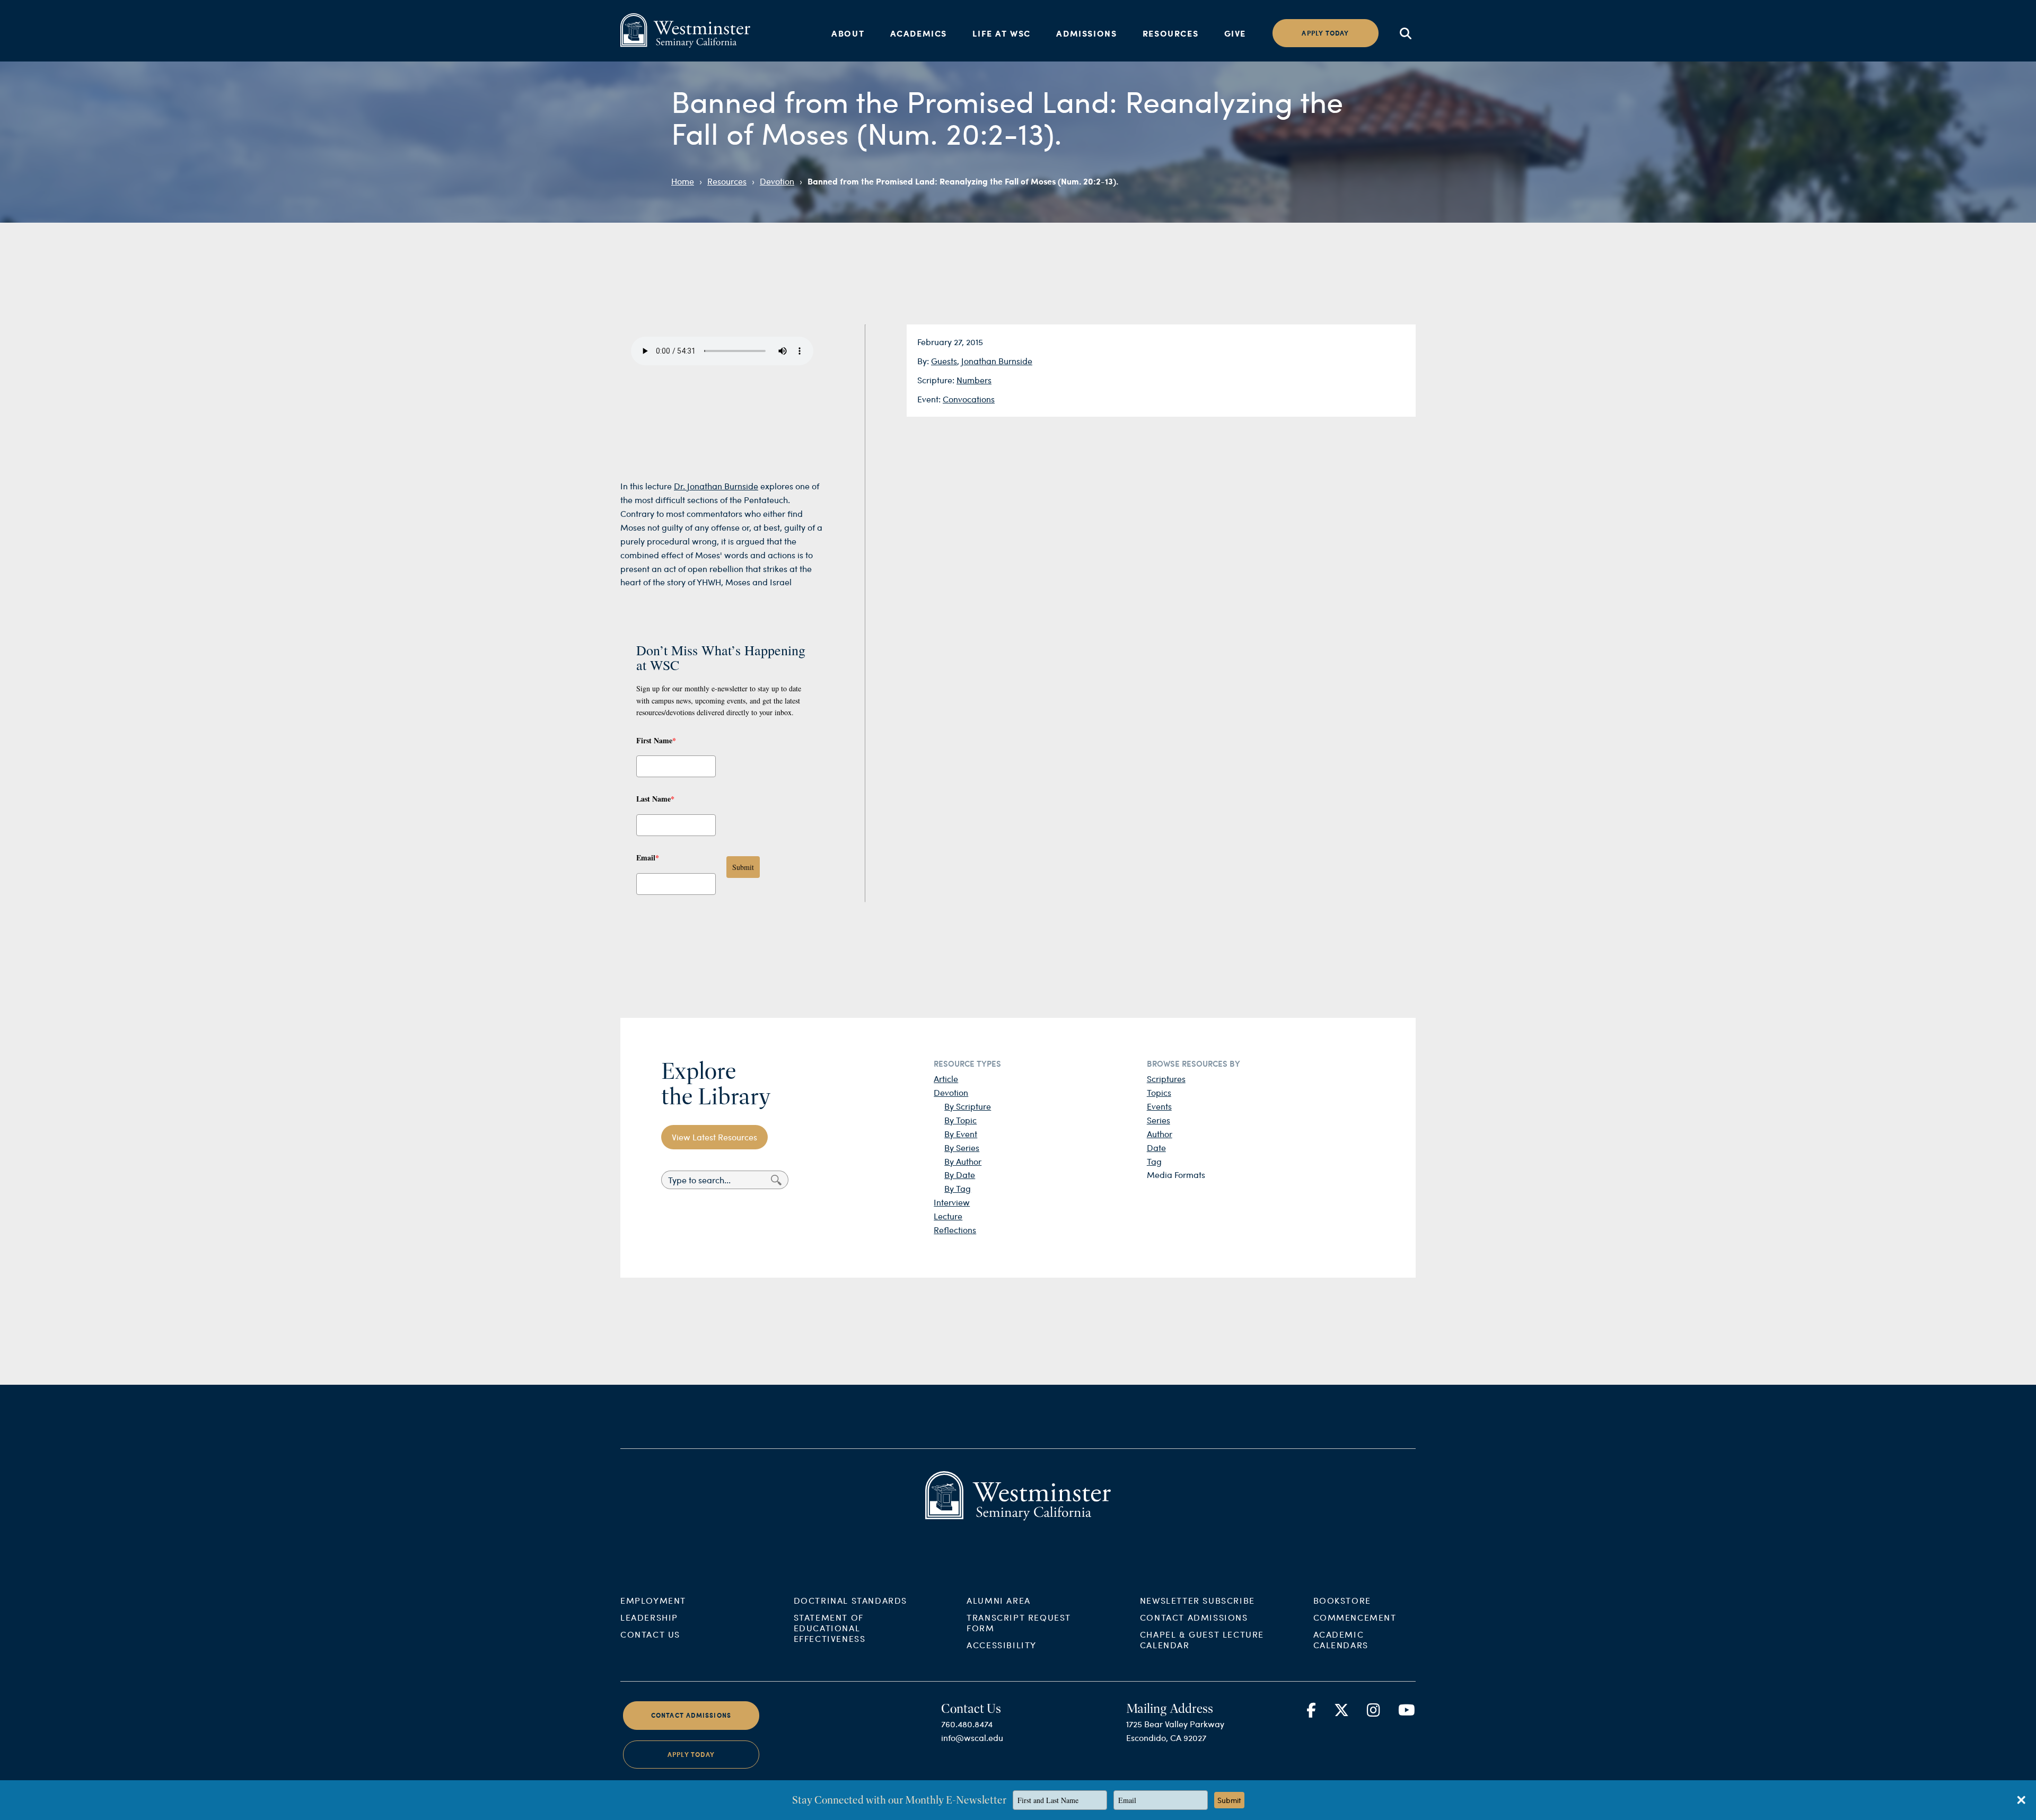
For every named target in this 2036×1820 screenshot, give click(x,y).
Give (1235, 33)
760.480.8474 (967, 1724)
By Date (960, 1175)
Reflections (955, 1230)
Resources (1170, 33)
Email (648, 858)
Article (946, 1079)
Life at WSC (1002, 33)
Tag (1154, 1161)
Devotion (777, 181)
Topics (1159, 1092)
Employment (653, 1600)
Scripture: (937, 380)
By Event (961, 1134)
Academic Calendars (1341, 1639)
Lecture (948, 1216)
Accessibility (1002, 1645)
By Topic (960, 1120)
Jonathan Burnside (997, 361)
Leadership (649, 1617)
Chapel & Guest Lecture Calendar (1202, 1639)
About (848, 33)
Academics (919, 33)
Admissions (1086, 33)
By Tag (958, 1188)
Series (1159, 1120)
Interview (952, 1202)
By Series (962, 1148)
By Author (963, 1161)
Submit (743, 867)
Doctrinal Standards (850, 1600)
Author (1160, 1134)
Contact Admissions (1194, 1617)
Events (1159, 1106)
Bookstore (1342, 1600)
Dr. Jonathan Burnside (716, 486)
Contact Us (650, 1634)
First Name (656, 740)
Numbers (974, 380)
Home (683, 181)
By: (924, 361)
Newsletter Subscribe (1197, 1600)
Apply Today (691, 1755)
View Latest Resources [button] (714, 1137)
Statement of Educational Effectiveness (830, 1628)
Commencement (1355, 1617)
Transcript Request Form (1019, 1623)
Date (1156, 1148)
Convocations (969, 399)
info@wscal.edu (972, 1738)
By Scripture (968, 1106)
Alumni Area (999, 1600)
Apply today (1325, 33)
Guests (944, 361)
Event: (930, 399)
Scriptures (1166, 1079)
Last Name (655, 799)
